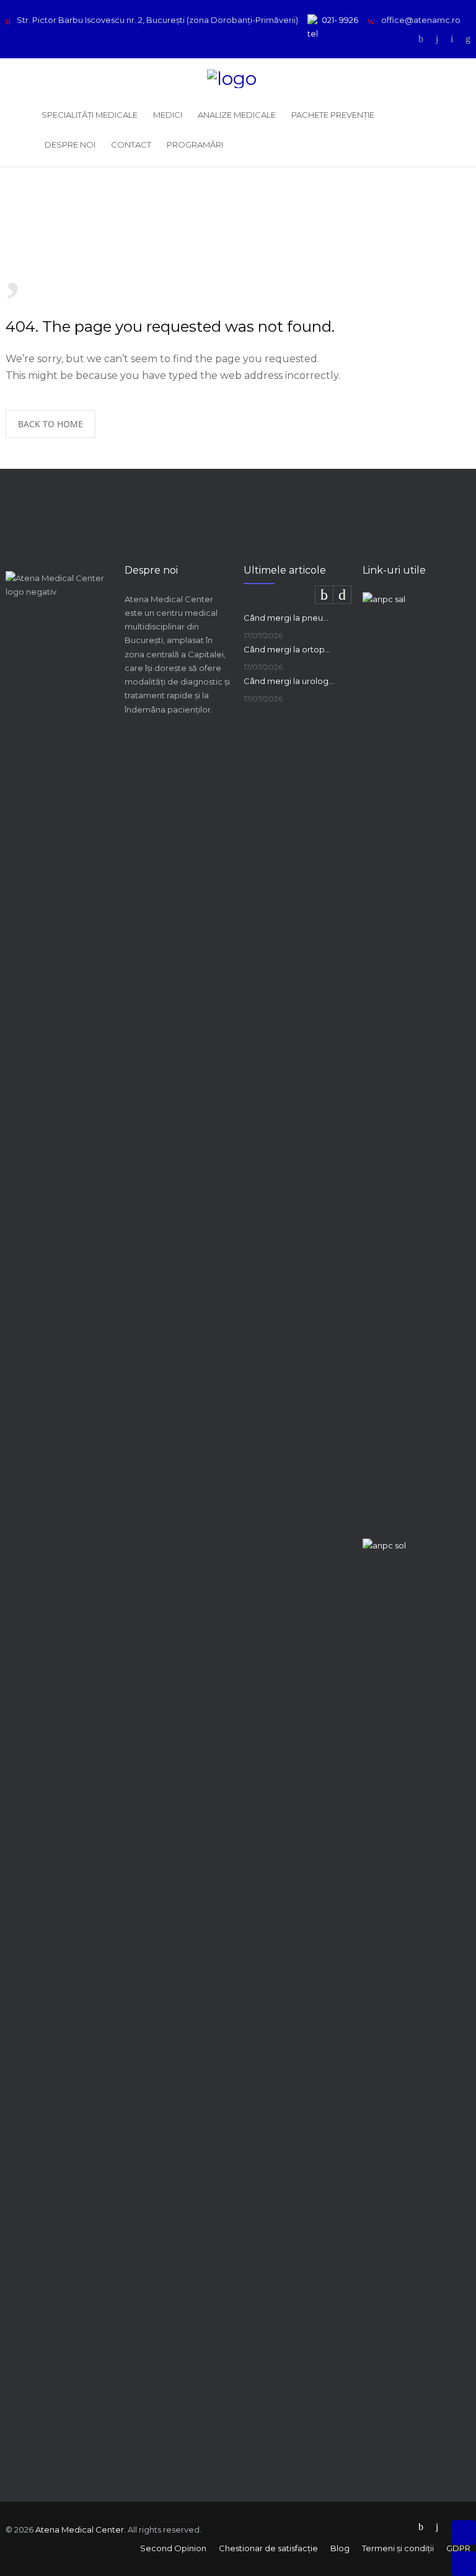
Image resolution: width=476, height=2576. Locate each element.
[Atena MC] (238, 79)
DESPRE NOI (70, 144)
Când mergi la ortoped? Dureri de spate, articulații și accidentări (289, 649)
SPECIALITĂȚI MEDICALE (90, 115)
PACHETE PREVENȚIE (333, 115)
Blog (340, 2548)
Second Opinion (173, 2548)
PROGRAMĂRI (195, 144)
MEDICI (168, 115)
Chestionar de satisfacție (268, 2548)
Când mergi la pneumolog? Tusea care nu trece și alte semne (289, 618)
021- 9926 (340, 20)
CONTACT (131, 144)
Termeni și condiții (398, 2548)
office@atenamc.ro (421, 20)
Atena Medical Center (80, 2529)
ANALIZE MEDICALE (237, 115)
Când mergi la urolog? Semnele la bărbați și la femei (289, 681)
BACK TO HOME (51, 424)
